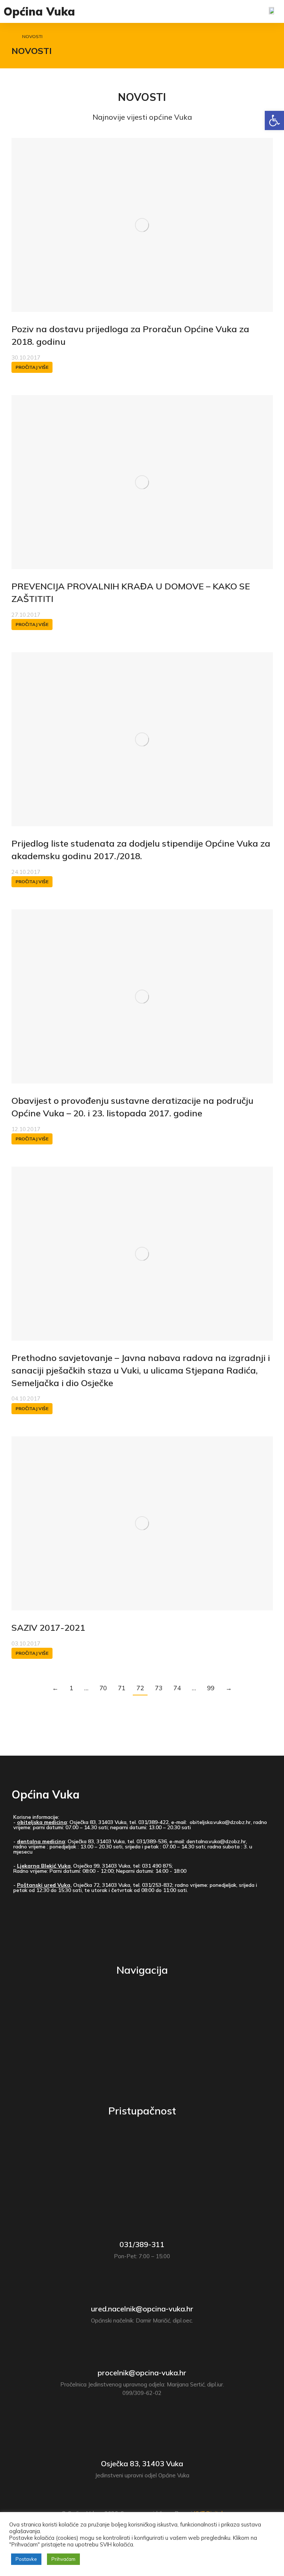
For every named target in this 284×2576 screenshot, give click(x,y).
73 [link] (159, 1688)
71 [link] (122, 1688)
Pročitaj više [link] (32, 367)
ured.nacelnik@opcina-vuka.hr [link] (142, 2309)
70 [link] (103, 1688)
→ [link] (229, 1688)
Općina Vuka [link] (39, 11)
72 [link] (140, 1688)
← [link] (55, 1688)
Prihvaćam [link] (63, 2559)
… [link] (86, 1688)
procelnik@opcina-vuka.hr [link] (142, 2373)
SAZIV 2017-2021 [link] (48, 1627)
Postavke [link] (26, 2559)
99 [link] (211, 1688)
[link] (274, 120)
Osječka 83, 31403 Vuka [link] (142, 2463)
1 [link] (71, 1688)
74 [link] (177, 1688)
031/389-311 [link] (142, 2244)
